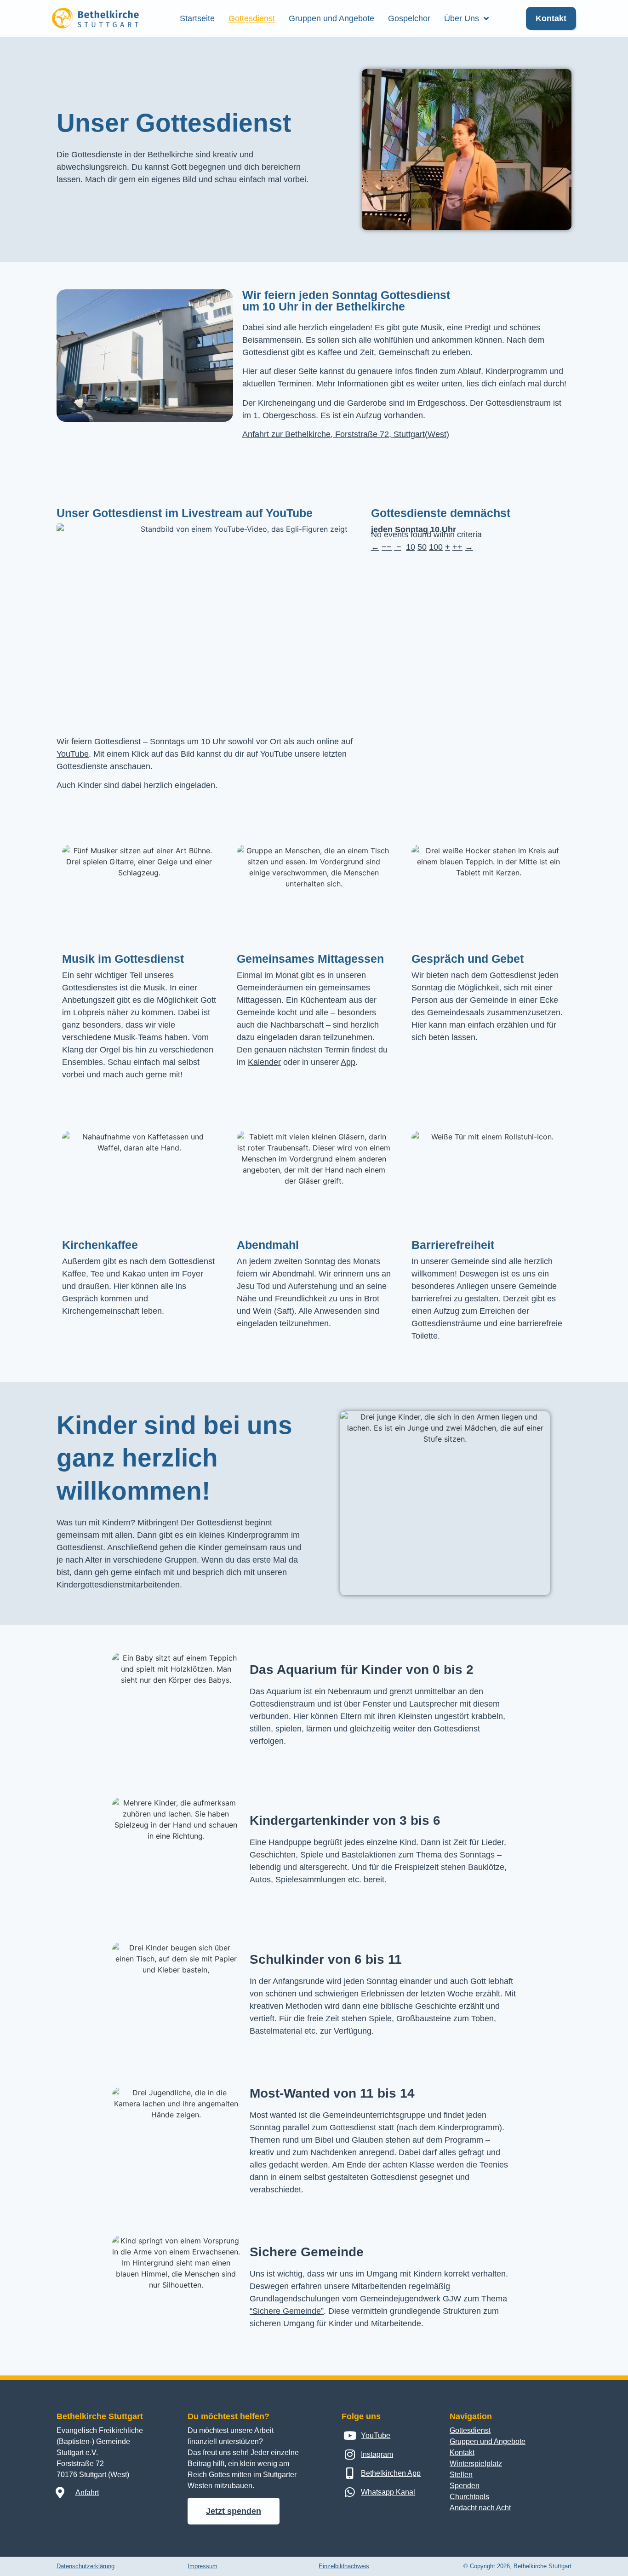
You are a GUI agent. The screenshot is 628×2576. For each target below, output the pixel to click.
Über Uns (462, 18)
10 (411, 547)
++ (457, 547)
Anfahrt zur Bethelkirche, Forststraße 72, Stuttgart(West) (346, 434)
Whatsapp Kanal (388, 2492)
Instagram (377, 2454)
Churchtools (469, 2497)
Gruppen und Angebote (331, 18)
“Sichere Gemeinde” (287, 2311)
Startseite (197, 18)
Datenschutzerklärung (86, 2566)
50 (422, 547)
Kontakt (462, 2452)
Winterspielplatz (476, 2464)
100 (436, 547)
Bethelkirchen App (391, 2473)
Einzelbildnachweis (344, 2566)
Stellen (461, 2475)
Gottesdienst (252, 18)
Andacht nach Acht (480, 2508)
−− (387, 547)
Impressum (203, 2566)
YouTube (73, 754)
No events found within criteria (426, 535)
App (348, 1062)
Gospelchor (409, 18)
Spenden (465, 2486)
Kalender (264, 1062)
